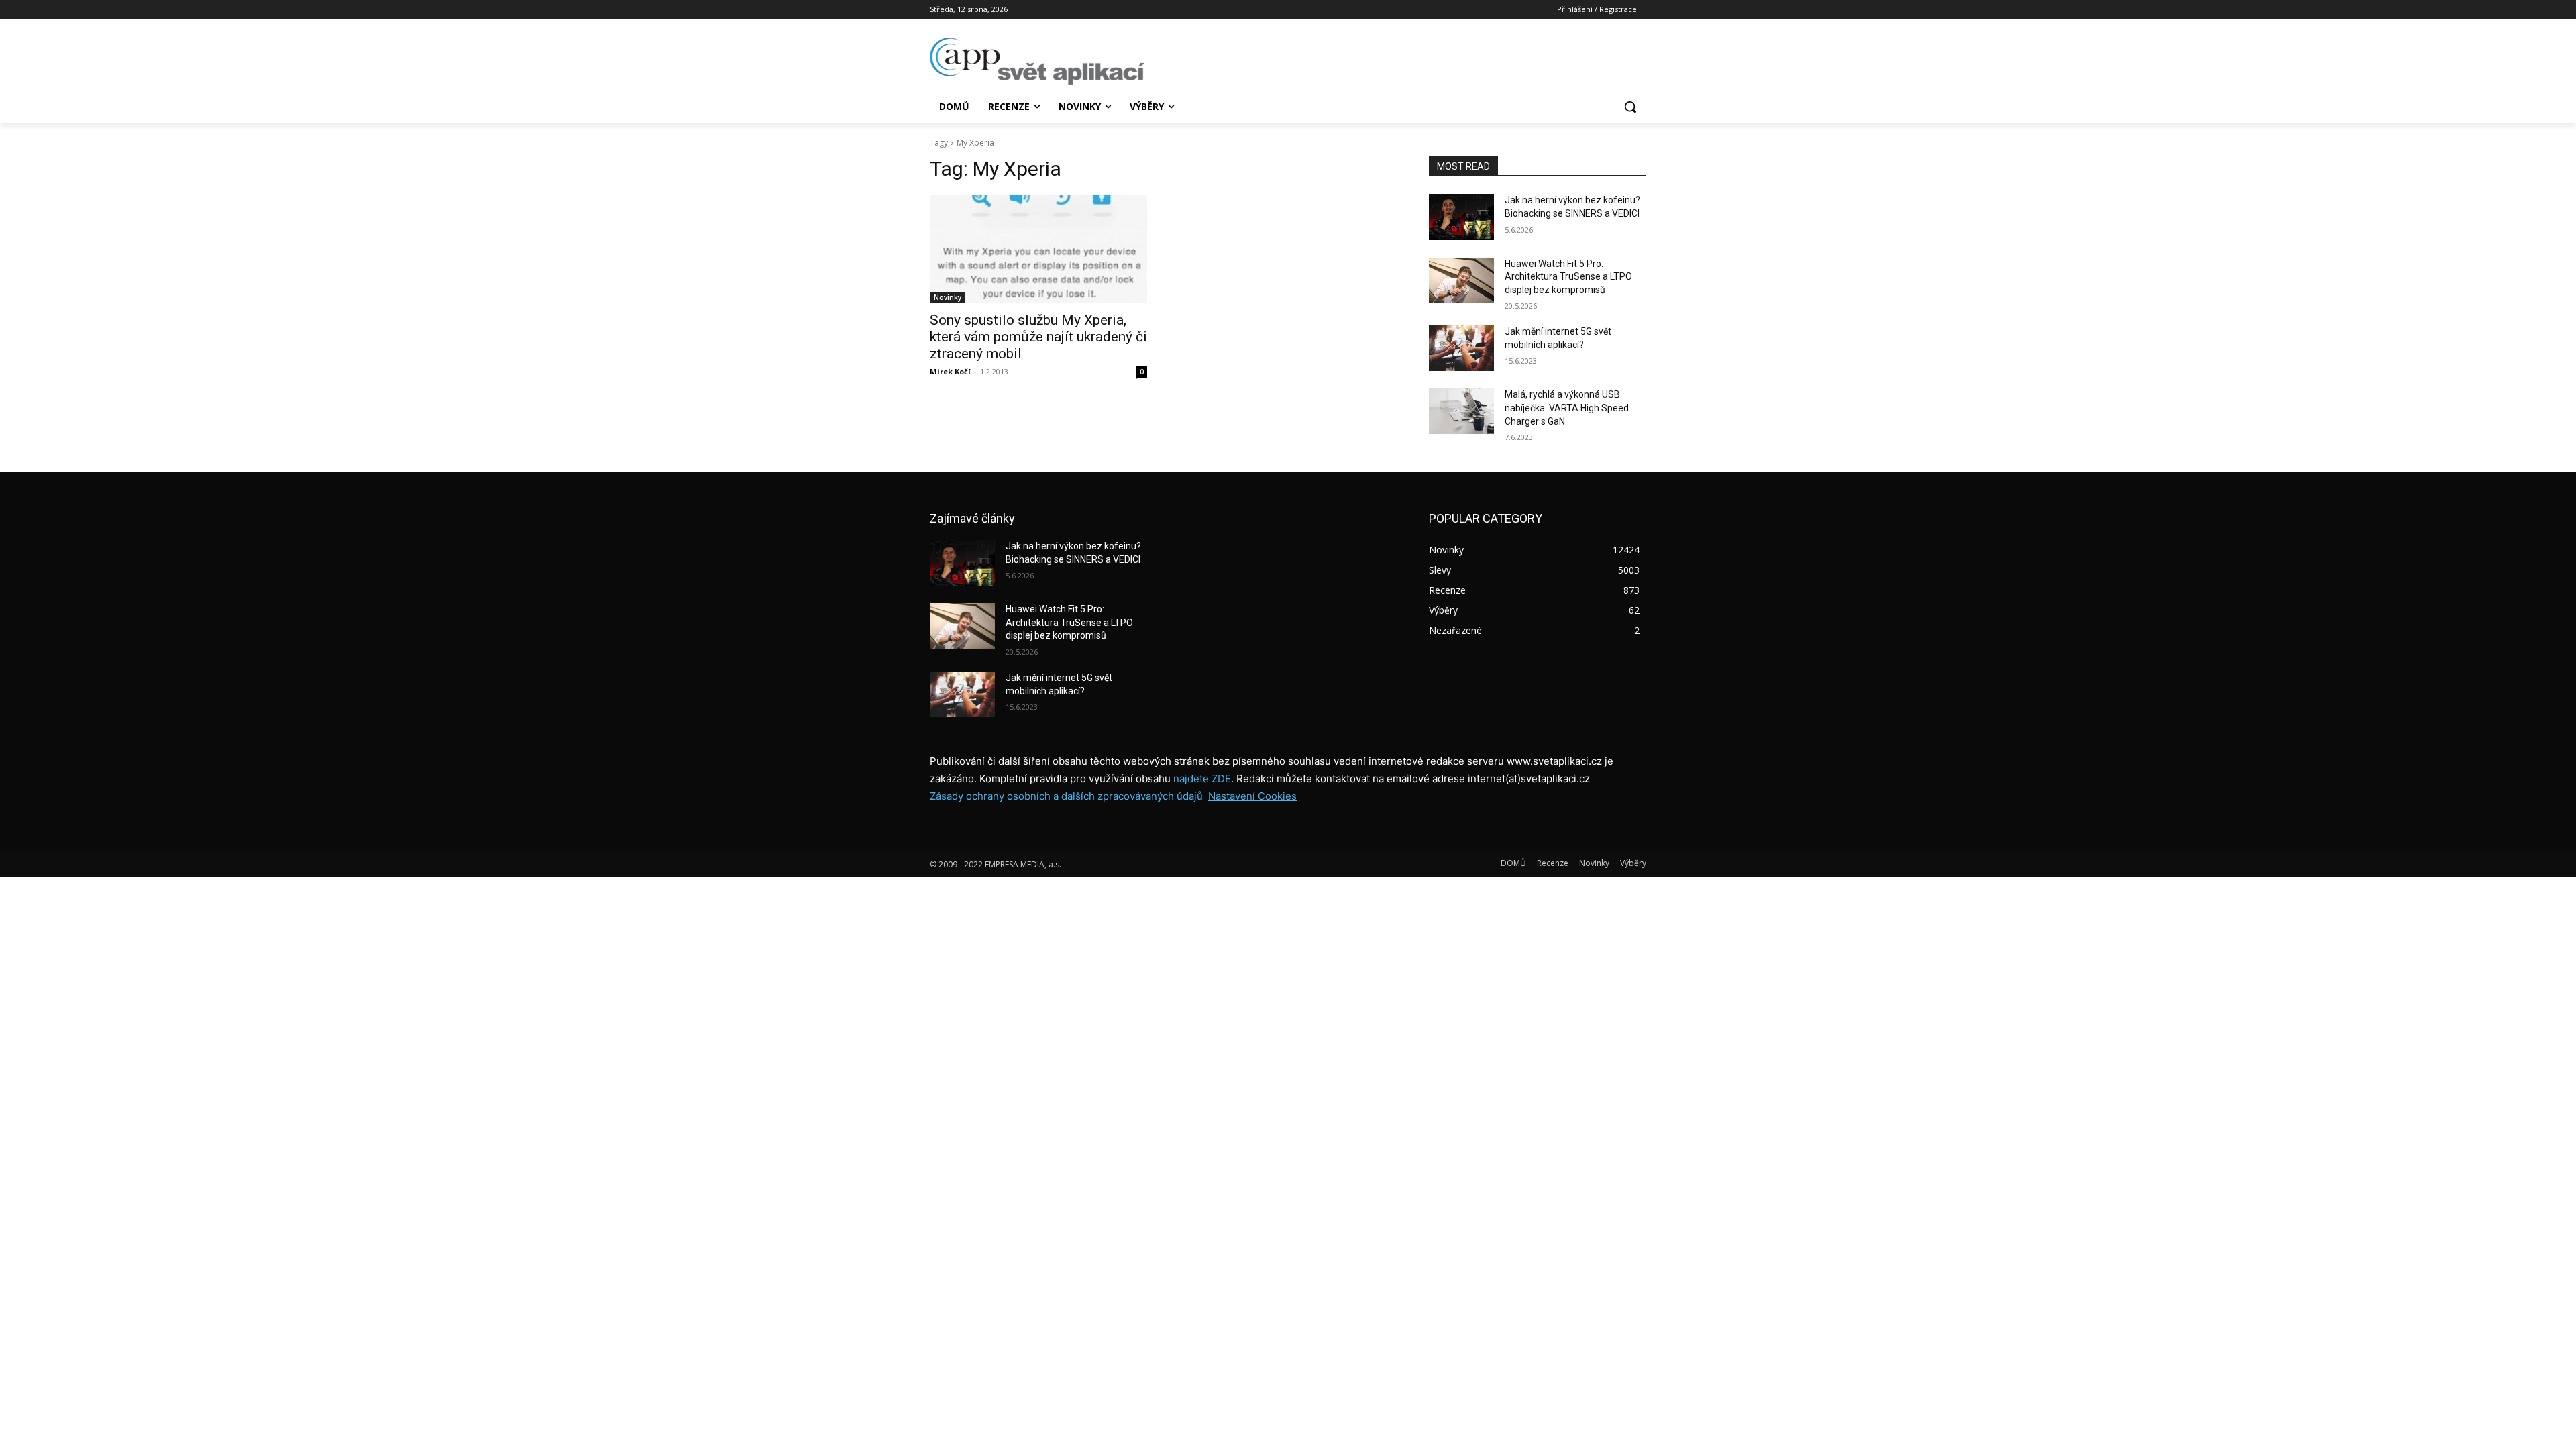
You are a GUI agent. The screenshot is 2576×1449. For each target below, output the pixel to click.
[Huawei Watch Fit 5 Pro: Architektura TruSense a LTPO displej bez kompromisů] (1461, 280)
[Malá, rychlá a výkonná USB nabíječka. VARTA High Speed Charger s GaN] (1461, 411)
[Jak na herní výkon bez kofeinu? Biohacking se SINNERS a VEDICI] (1461, 217)
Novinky (948, 297)
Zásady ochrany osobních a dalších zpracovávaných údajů (1066, 796)
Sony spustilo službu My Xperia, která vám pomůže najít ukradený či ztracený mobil (1038, 337)
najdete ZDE (1202, 779)
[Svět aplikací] (1037, 61)
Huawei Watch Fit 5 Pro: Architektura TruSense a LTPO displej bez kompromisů (1568, 277)
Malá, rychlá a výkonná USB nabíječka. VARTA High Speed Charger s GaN (1567, 408)
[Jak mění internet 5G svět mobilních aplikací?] (1461, 348)
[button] (1630, 107)
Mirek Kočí (950, 371)
